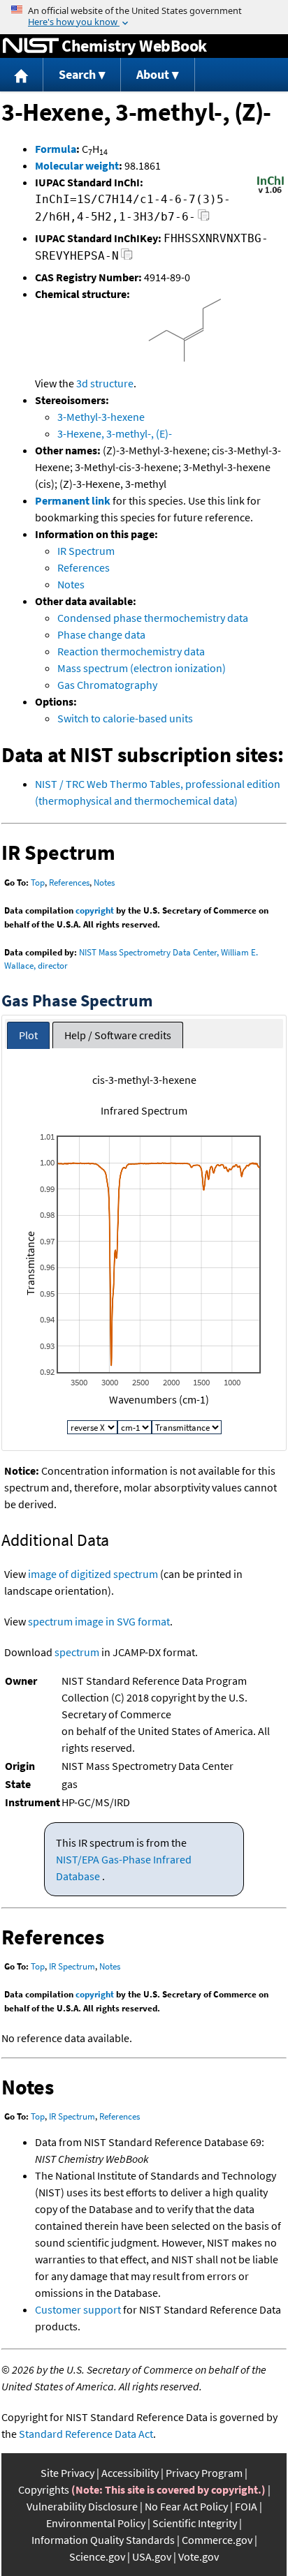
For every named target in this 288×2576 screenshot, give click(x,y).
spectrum (77, 1652)
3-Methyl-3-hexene (101, 417)
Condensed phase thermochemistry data (153, 618)
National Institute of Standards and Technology (31, 46)
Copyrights (44, 2489)
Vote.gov (199, 2556)
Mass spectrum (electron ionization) (142, 668)
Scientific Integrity (195, 2523)
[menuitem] (22, 75)
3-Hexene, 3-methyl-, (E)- (115, 433)
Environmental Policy (96, 2523)
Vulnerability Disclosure (82, 2506)
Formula (56, 149)
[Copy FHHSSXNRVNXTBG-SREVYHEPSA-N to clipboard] (127, 258)
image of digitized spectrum (93, 1574)
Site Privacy (67, 2473)
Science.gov (97, 2556)
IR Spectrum (86, 551)
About (153, 74)
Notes (71, 584)
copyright (95, 910)
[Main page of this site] (22, 75)
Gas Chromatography (107, 685)
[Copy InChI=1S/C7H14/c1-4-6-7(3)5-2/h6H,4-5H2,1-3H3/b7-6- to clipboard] (204, 219)
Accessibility (130, 2473)
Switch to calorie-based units (125, 718)
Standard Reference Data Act (86, 2434)
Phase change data (101, 634)
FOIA (246, 2506)
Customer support (78, 2309)
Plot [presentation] (28, 1035)
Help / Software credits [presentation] (118, 1035)
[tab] (28, 1035)
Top (38, 883)
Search (77, 74)
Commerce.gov (217, 2540)
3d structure (105, 383)
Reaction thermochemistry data (131, 651)
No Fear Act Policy (186, 2506)
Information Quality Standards (103, 2540)
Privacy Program (204, 2473)
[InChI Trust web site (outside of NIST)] (271, 192)
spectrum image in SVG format (99, 1621)
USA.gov (152, 2556)
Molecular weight (77, 165)
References (84, 567)
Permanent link (73, 500)
